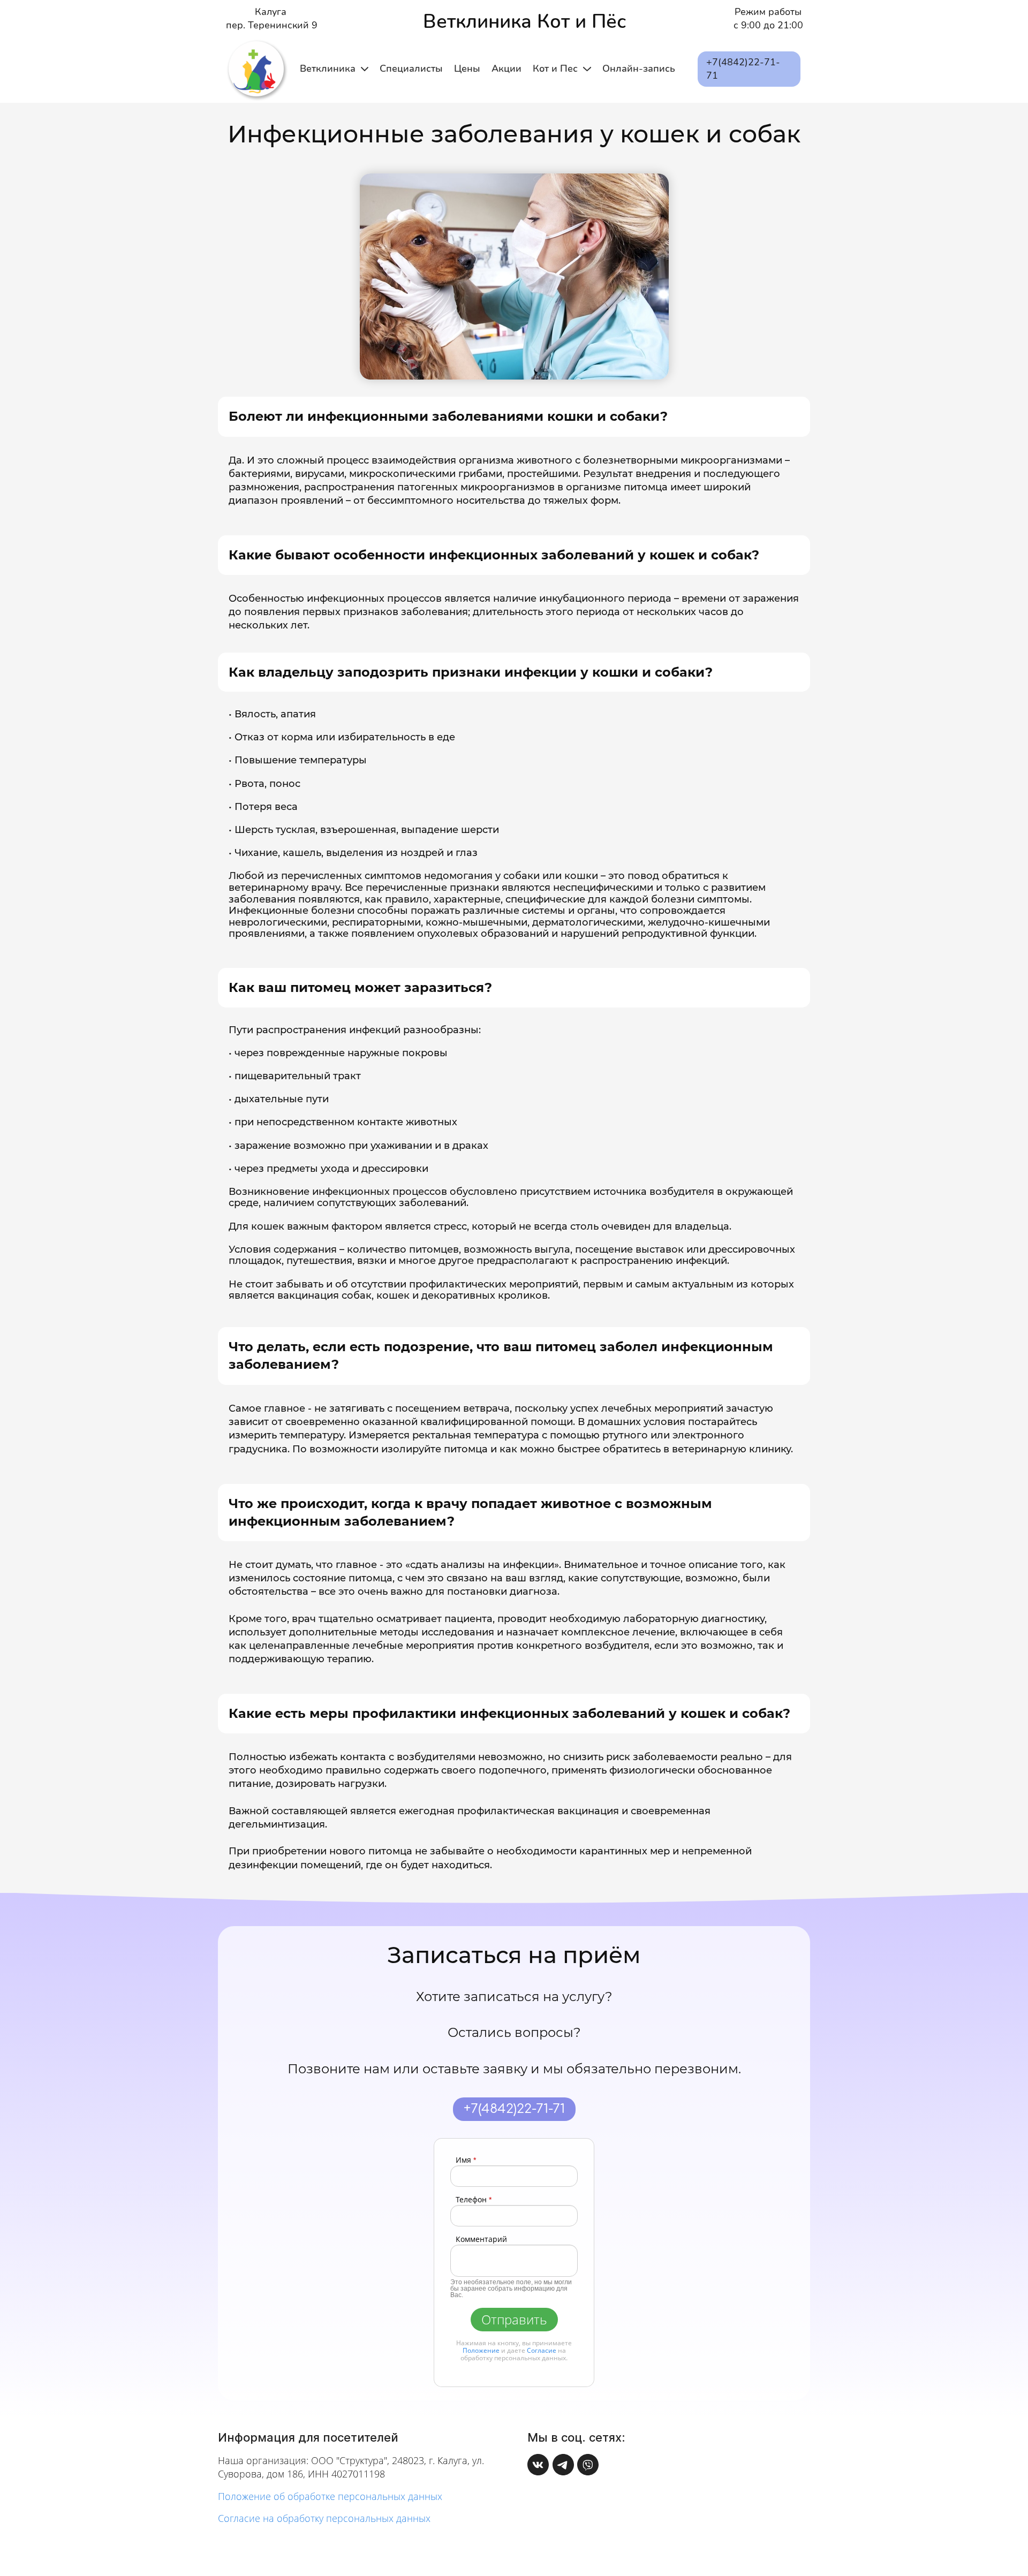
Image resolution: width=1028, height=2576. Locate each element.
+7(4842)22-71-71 (514, 2109)
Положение (481, 2350)
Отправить (514, 2319)
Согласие (542, 2350)
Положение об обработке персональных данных (330, 2496)
